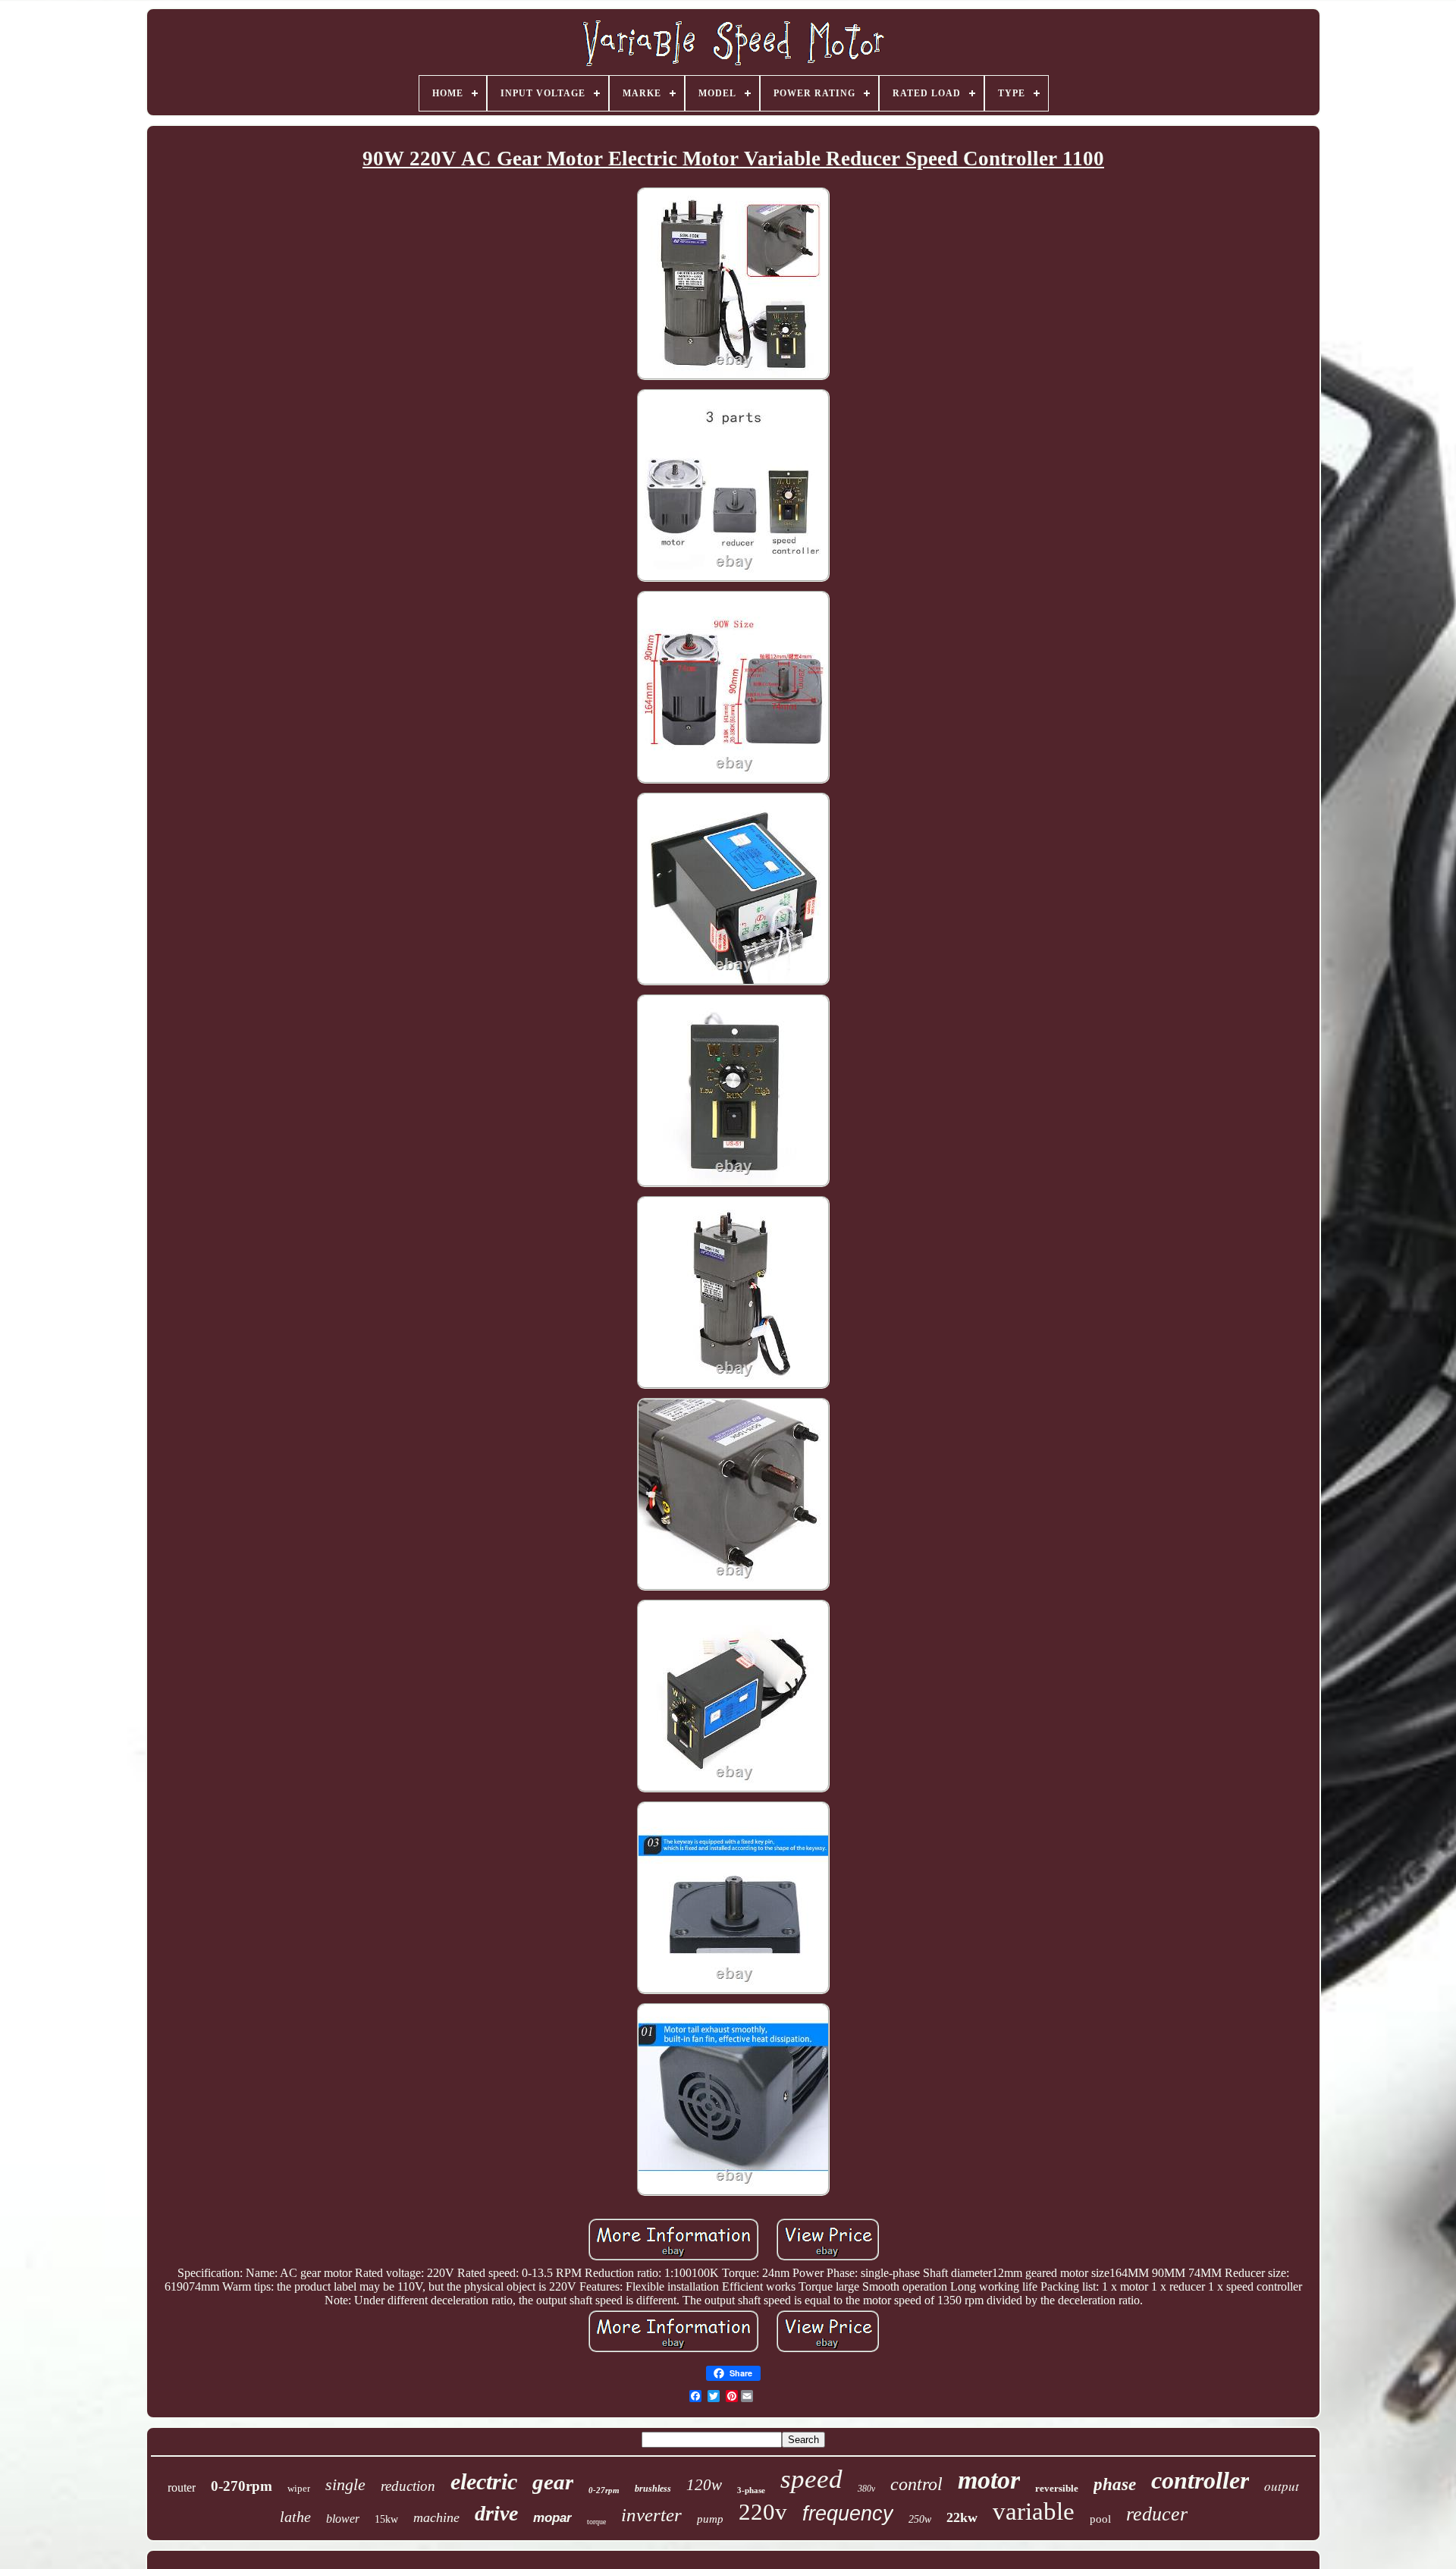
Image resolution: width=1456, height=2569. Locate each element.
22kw (962, 2517)
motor (989, 2480)
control (916, 2484)
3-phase (751, 2490)
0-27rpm (604, 2490)
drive (496, 2513)
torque (596, 2522)
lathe (295, 2517)
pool (1100, 2519)
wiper (299, 2488)
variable (1034, 2511)
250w (920, 2519)
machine (436, 2517)
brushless (653, 2489)
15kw (386, 2519)
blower (343, 2519)
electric (484, 2481)
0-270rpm (242, 2486)
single (345, 2484)
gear (553, 2482)
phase (1115, 2484)
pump (710, 2519)
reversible (1057, 2488)
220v (763, 2512)
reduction (408, 2486)
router (182, 2487)
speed (811, 2479)
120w (704, 2485)
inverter (651, 2515)
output (1282, 2486)
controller (1200, 2480)
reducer (1157, 2514)
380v (866, 2489)
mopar (552, 2518)
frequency (848, 2514)
